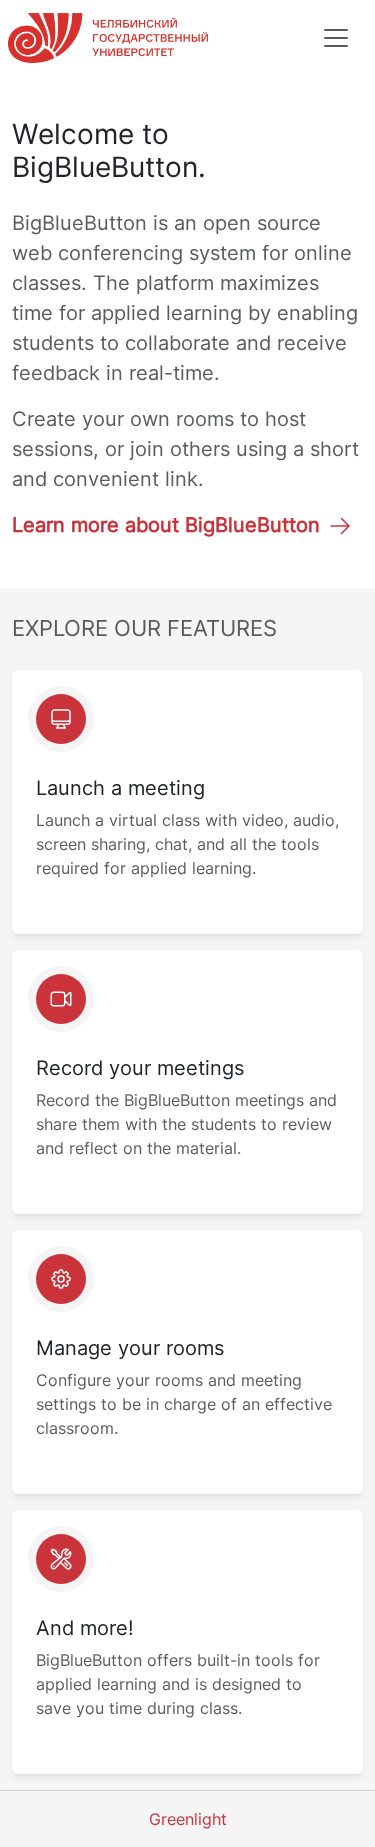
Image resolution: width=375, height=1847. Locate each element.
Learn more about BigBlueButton (166, 525)
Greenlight (188, 1819)
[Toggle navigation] (336, 38)
